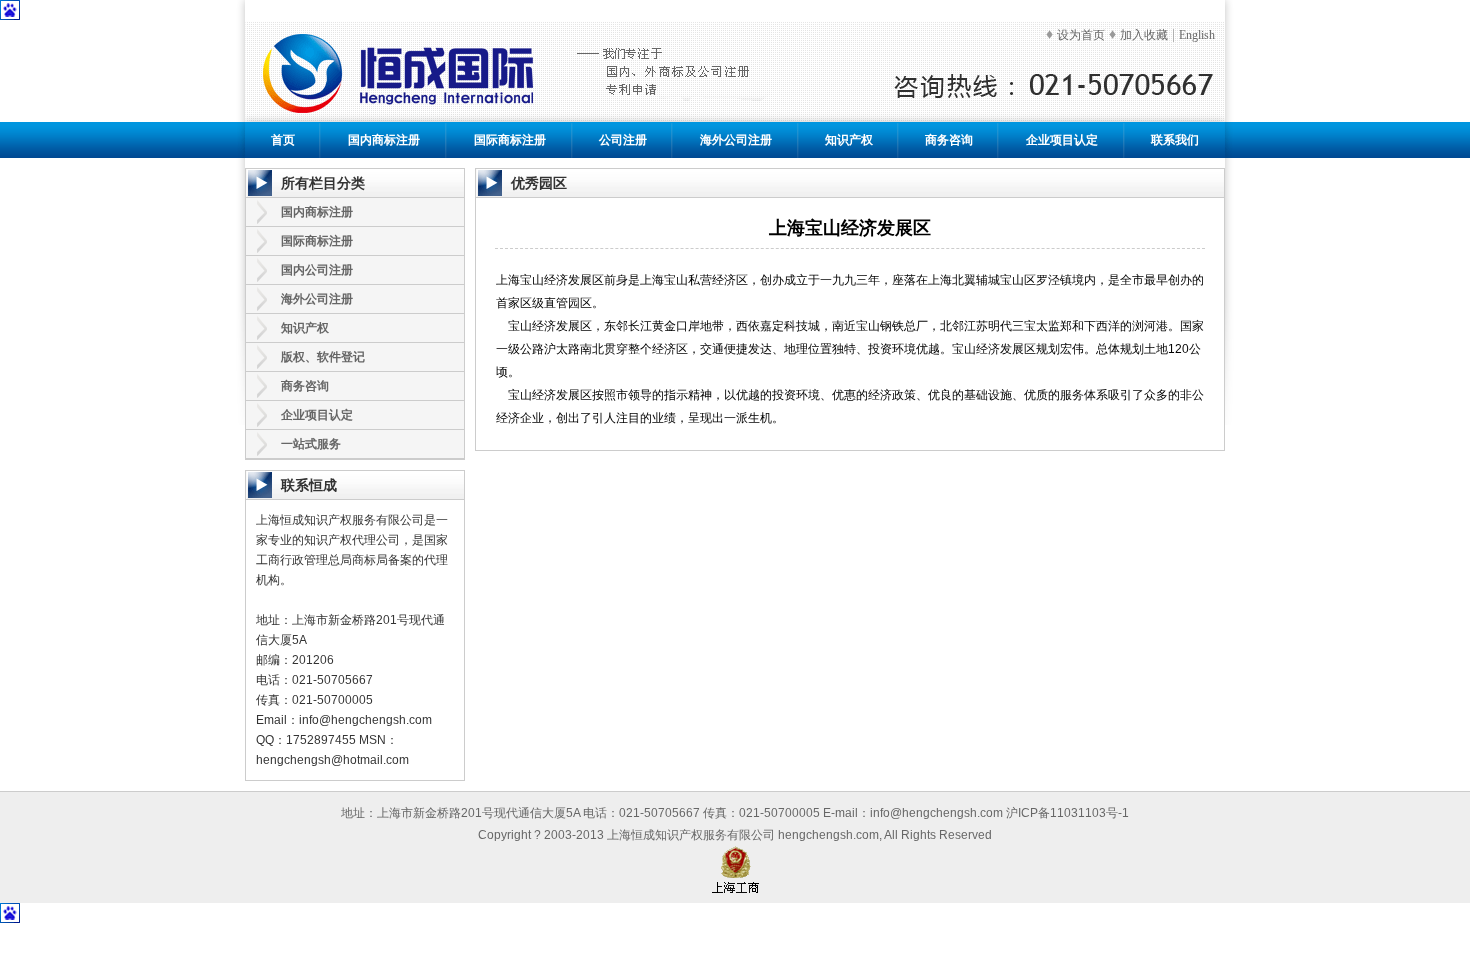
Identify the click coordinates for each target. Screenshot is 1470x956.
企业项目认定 (1062, 140)
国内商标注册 (384, 140)
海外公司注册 (736, 140)
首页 (283, 140)
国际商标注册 (510, 140)
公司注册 (623, 140)
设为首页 (1081, 35)
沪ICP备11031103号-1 (1067, 813)
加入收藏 (1144, 35)
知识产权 (849, 140)
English (1197, 35)
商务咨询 (949, 140)
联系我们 (1175, 140)
